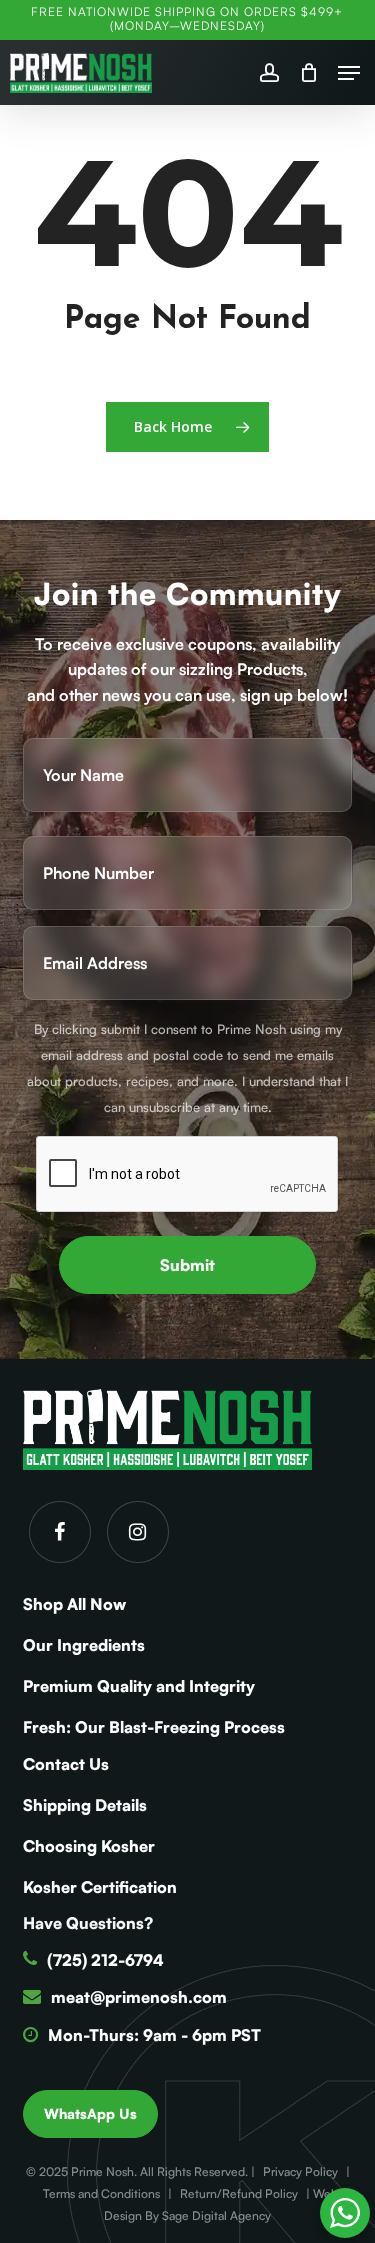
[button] (349, 73)
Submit (187, 1265)
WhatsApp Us (90, 2113)
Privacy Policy (300, 2171)
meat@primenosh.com (139, 1997)
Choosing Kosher (89, 1846)
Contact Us (66, 1764)
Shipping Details (85, 1805)
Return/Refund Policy (239, 2193)
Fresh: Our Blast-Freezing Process (154, 1727)
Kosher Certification (100, 1887)
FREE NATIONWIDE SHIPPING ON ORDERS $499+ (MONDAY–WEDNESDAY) (187, 18)
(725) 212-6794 (105, 1960)
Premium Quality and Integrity (139, 1686)
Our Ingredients (84, 1645)
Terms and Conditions (101, 2193)
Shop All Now (74, 1604)
